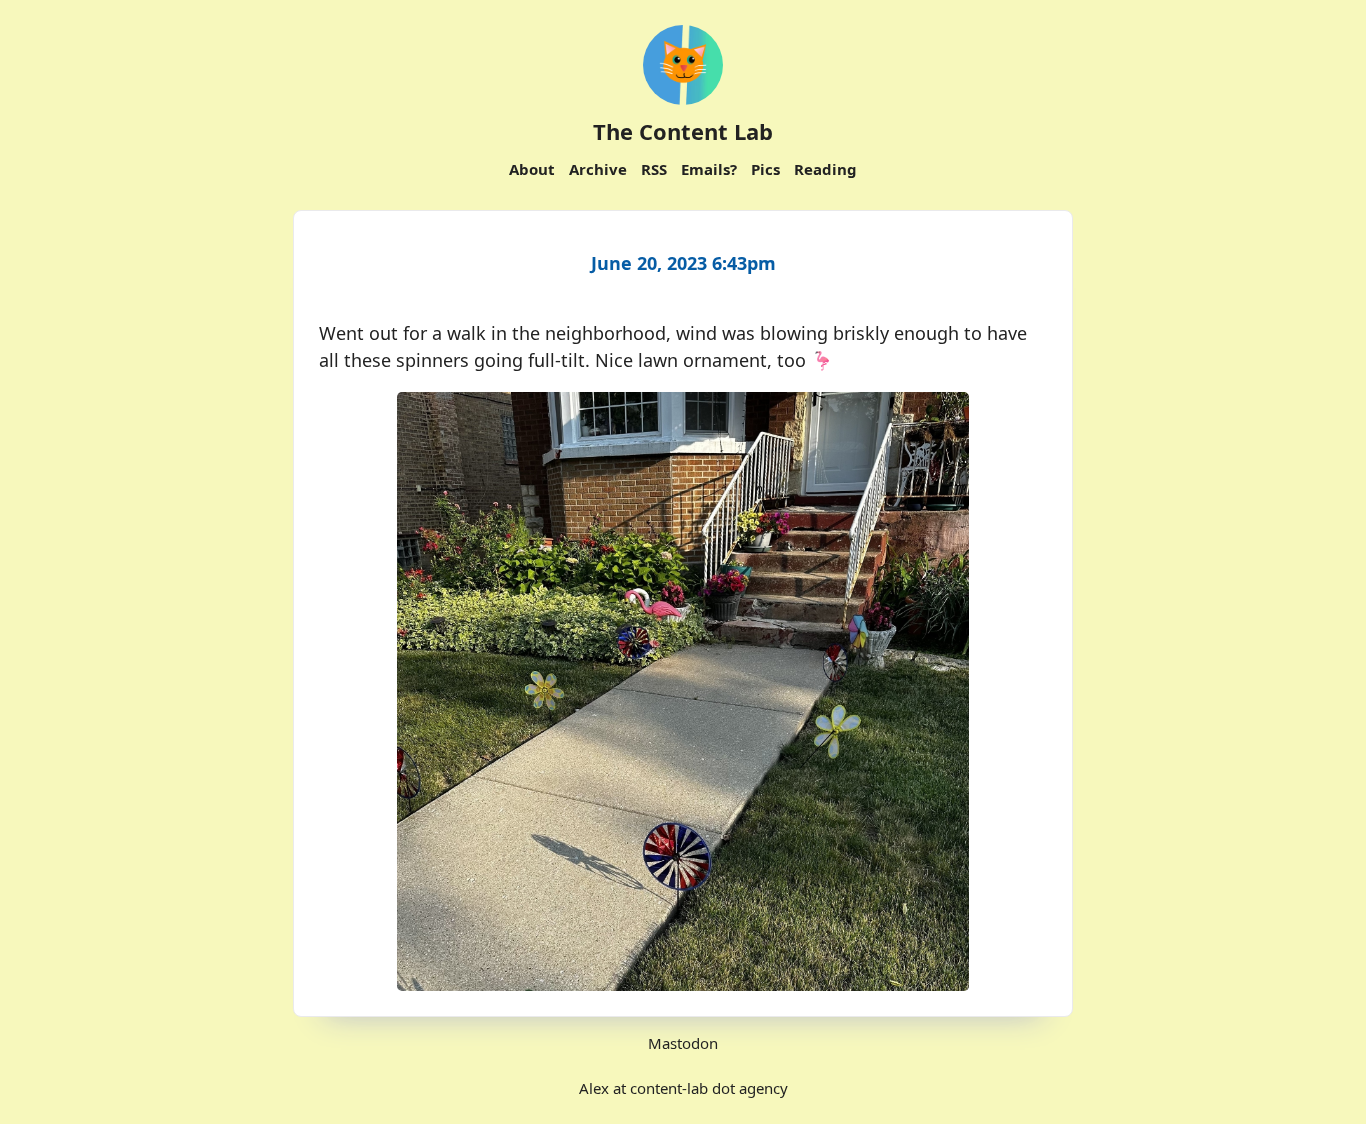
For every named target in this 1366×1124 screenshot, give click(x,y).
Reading (825, 169)
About (532, 169)
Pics (765, 169)
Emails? (709, 169)
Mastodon (683, 1043)
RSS (654, 169)
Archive (598, 169)
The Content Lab (683, 131)
